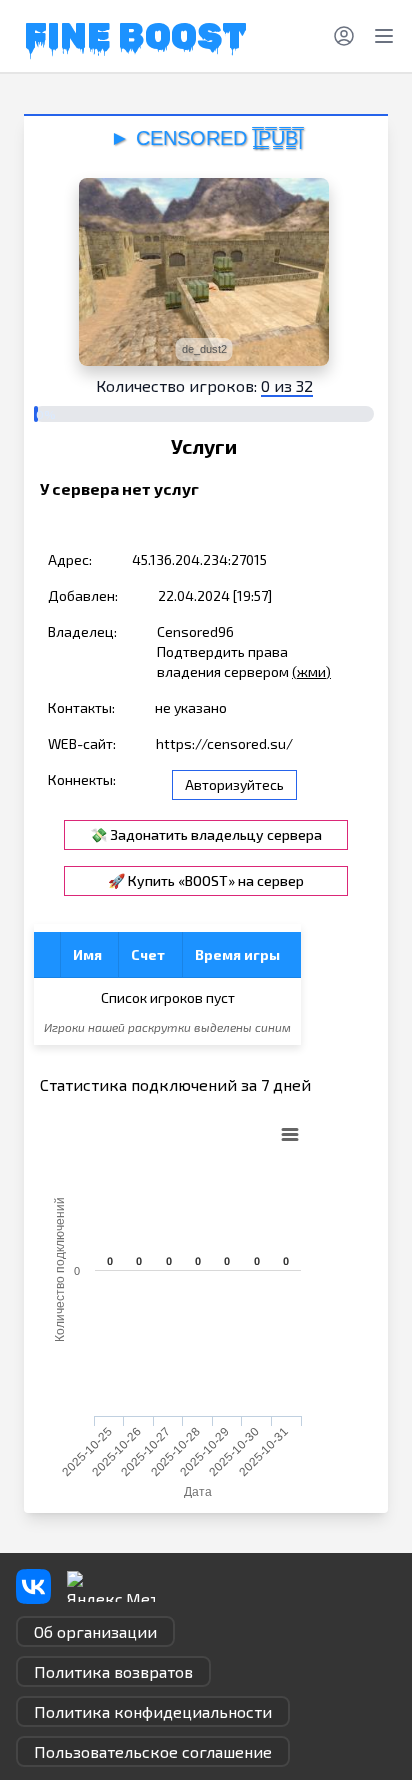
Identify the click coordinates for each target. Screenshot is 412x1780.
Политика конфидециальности (153, 1711)
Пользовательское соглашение (153, 1751)
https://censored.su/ (224, 743)
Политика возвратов (113, 1671)
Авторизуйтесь (234, 784)
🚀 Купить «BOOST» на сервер (206, 880)
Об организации (95, 1631)
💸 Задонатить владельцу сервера (206, 834)
